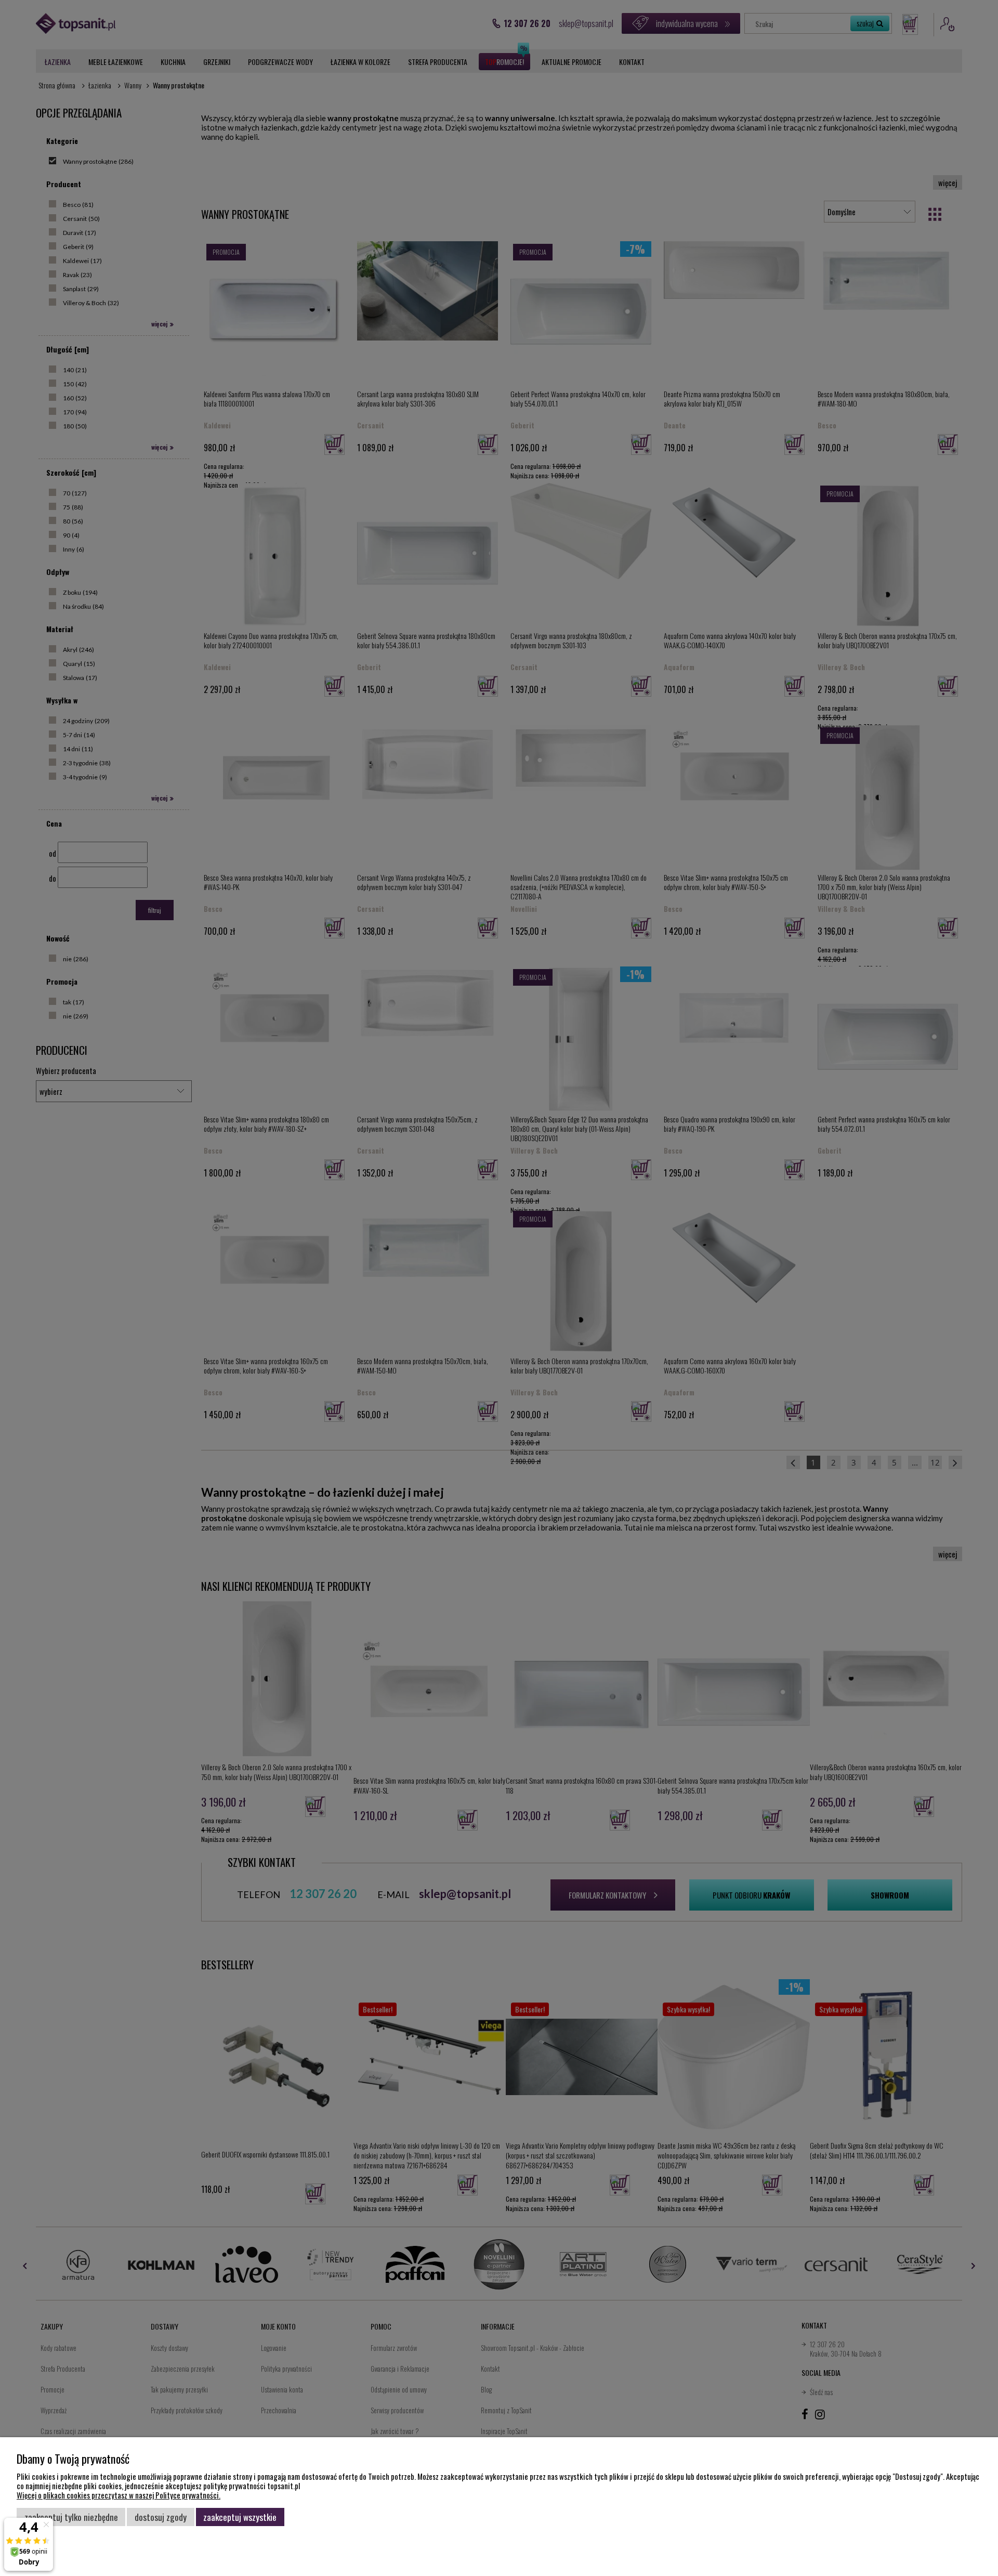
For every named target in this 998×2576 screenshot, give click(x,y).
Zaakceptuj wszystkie (240, 2517)
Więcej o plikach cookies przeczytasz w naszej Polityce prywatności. (119, 2495)
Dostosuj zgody (161, 2517)
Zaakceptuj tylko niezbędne (71, 2517)
